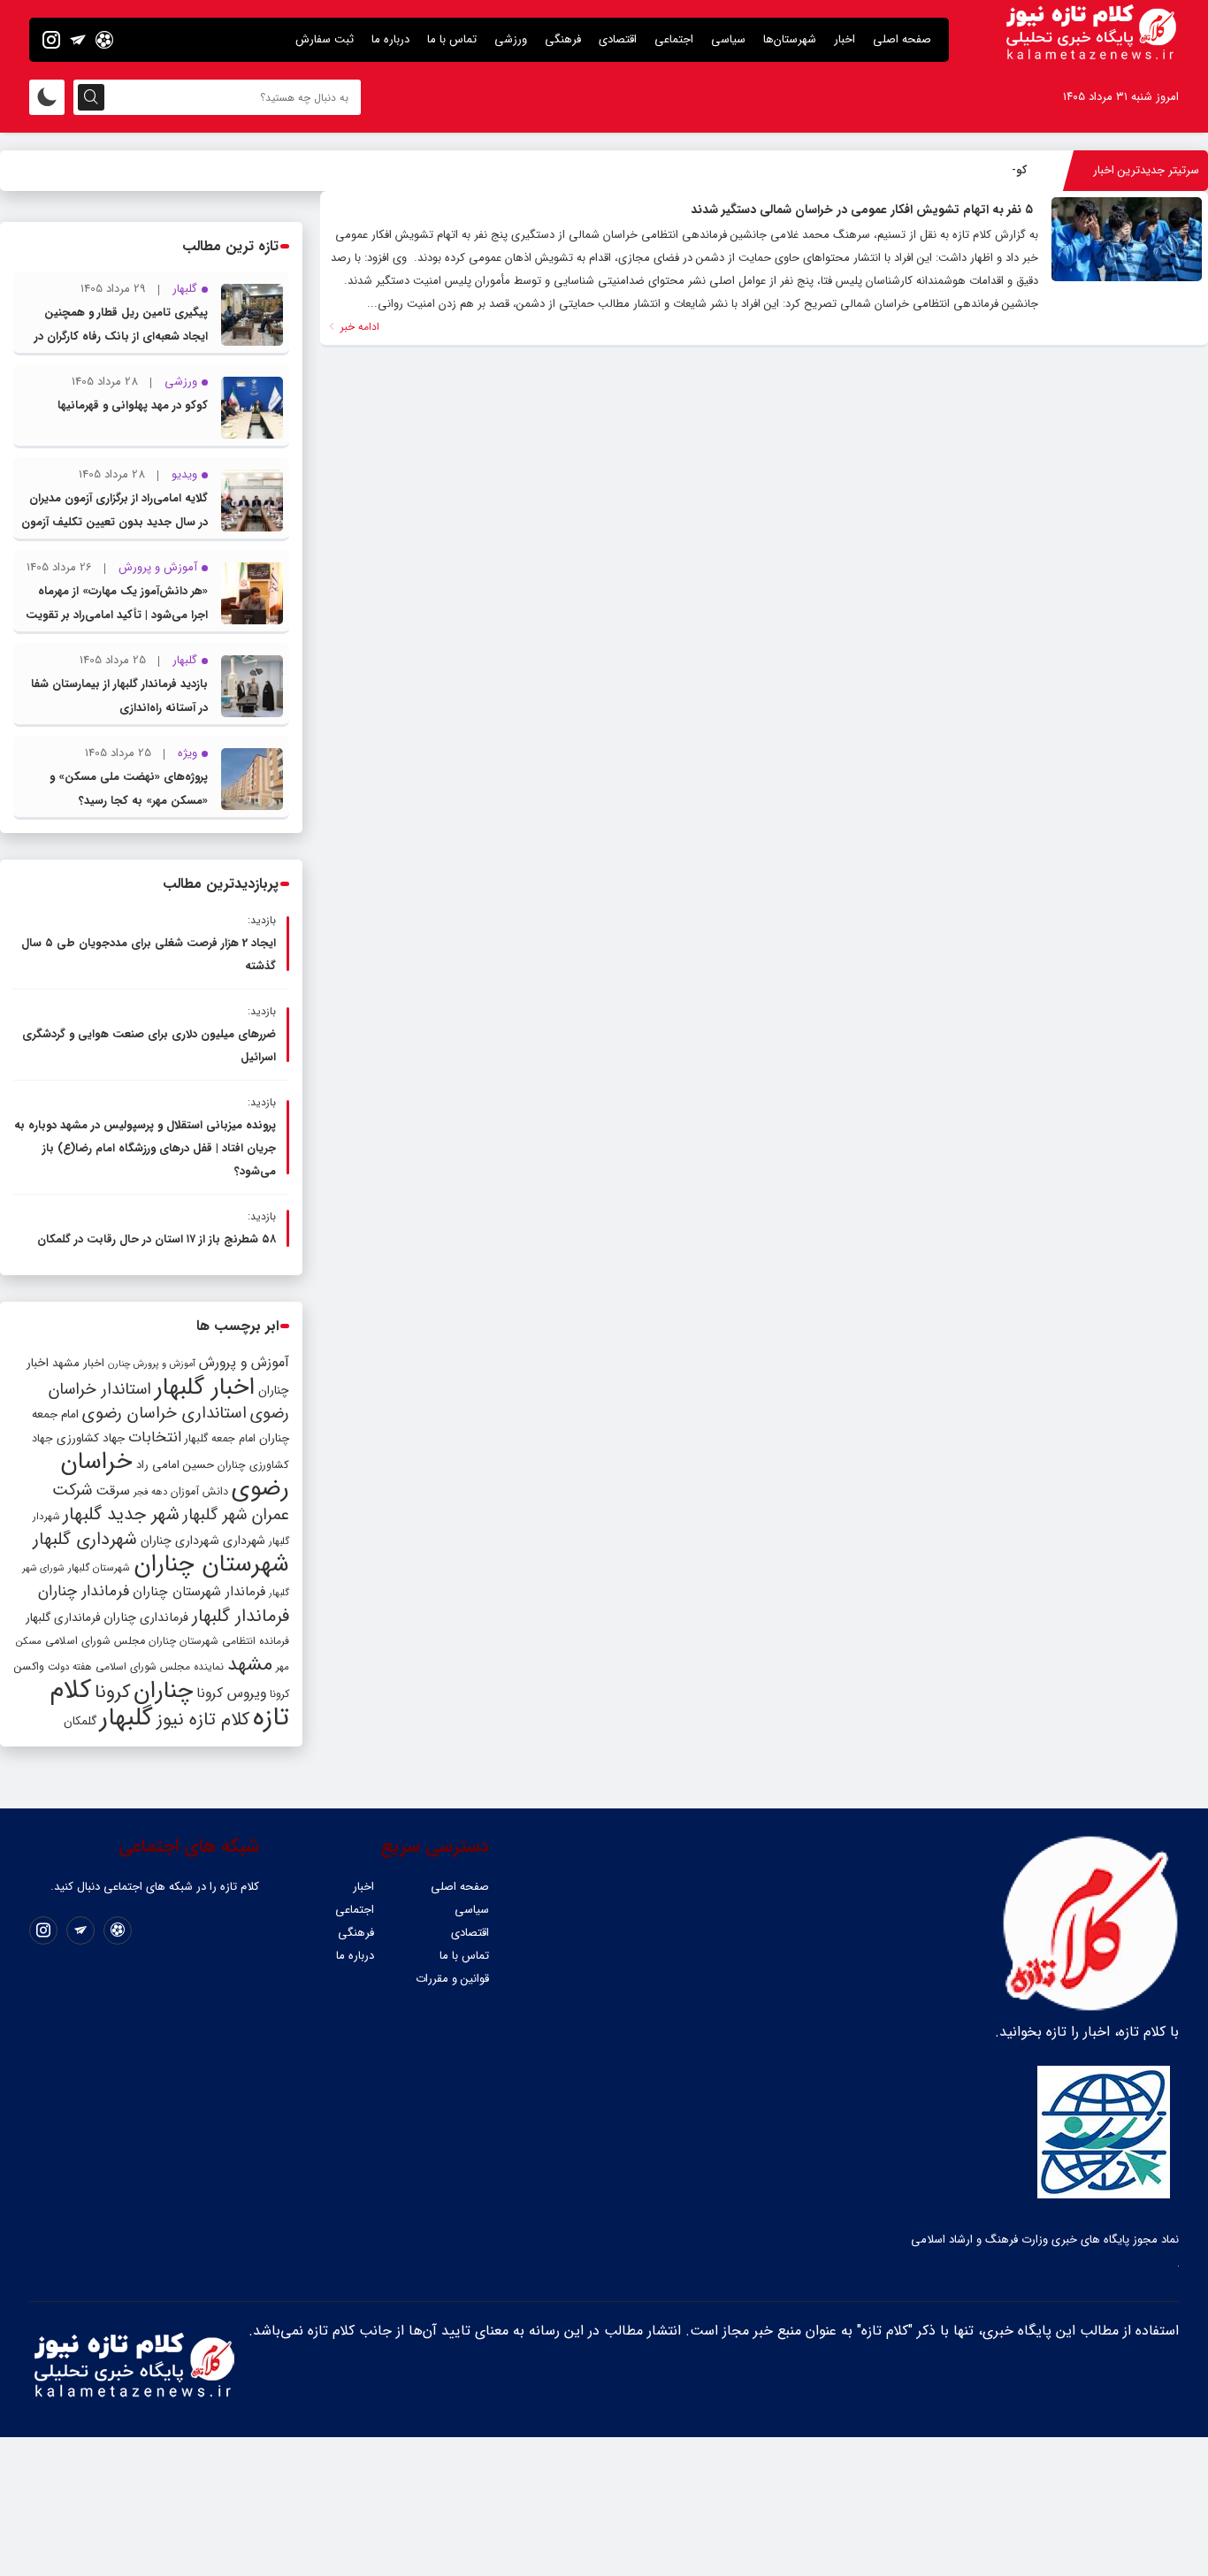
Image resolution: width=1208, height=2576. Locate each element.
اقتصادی (618, 39)
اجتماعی (674, 39)
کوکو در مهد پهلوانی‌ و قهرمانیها (133, 405)
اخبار (845, 39)
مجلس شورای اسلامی (95, 1641)
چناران (163, 1691)
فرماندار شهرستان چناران (199, 1592)
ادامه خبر (358, 327)
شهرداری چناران (180, 1540)
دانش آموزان (199, 1492)
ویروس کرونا (231, 1693)
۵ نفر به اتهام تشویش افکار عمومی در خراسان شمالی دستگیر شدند (862, 210)
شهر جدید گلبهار (121, 1515)
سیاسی (728, 39)
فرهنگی (563, 39)
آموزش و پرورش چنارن (152, 1364)
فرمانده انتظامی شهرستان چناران (219, 1641)
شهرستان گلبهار (99, 1568)
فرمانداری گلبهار (63, 1618)
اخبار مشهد (78, 1363)
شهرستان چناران (211, 1564)
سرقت (113, 1491)
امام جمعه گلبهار (220, 1439)
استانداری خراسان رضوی (164, 1414)
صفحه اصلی (902, 39)
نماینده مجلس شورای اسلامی (160, 1666)
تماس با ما (452, 39)
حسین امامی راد (175, 1465)
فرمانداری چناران (146, 1617)
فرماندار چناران (84, 1591)
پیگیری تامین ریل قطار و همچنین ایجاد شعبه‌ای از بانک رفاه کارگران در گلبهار (121, 336)
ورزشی (511, 39)
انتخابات (155, 1437)
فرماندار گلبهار (241, 1617)
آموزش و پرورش (244, 1362)
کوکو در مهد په (992, 170)
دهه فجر (150, 1492)
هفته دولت (70, 1667)
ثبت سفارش (325, 39)
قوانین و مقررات (452, 1979)
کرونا (112, 1692)
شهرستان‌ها (790, 39)
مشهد (250, 1664)
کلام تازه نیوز (203, 1720)
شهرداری (244, 1540)
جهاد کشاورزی (91, 1438)
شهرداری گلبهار (85, 1539)
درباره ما (390, 39)
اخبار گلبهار (205, 1387)
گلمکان (80, 1721)
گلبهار (126, 1718)
